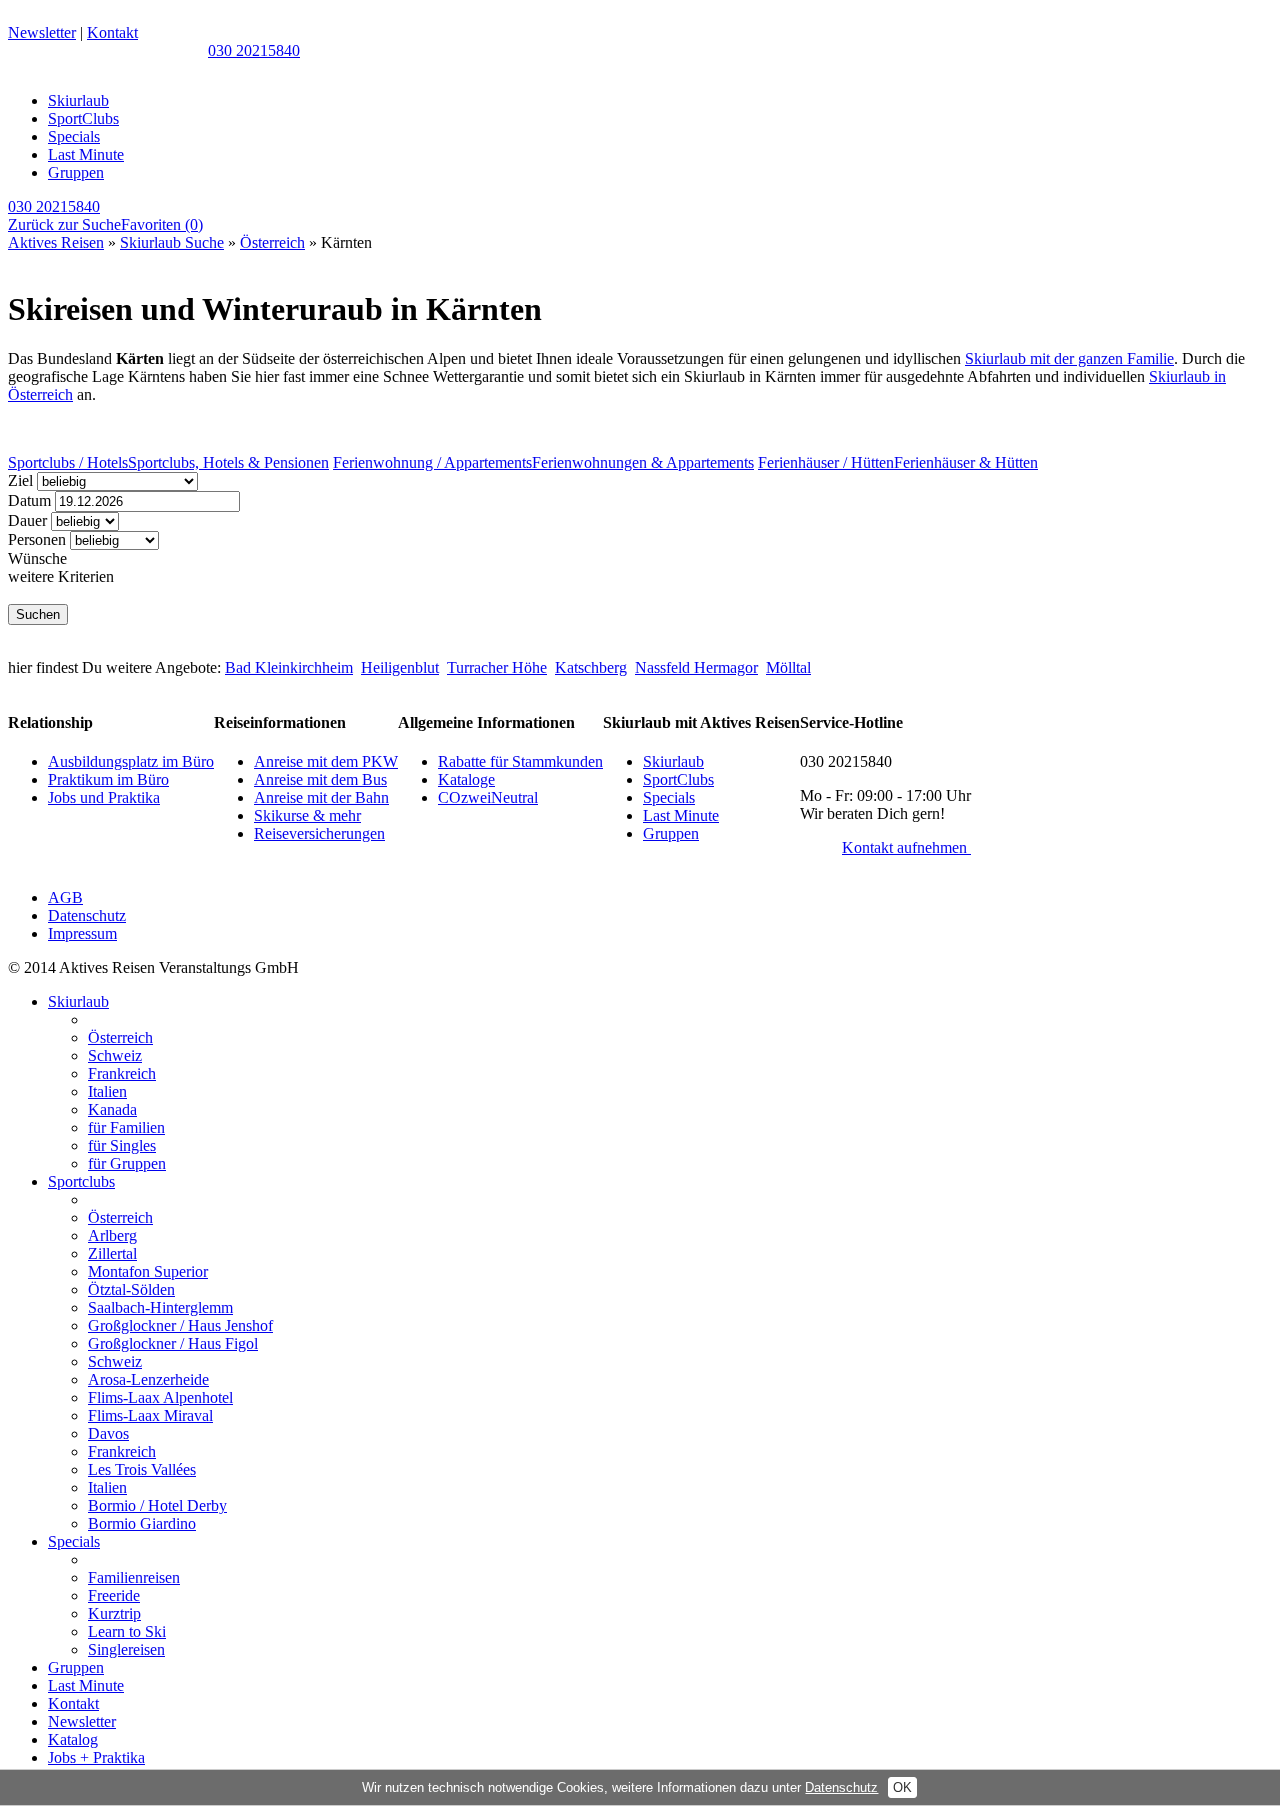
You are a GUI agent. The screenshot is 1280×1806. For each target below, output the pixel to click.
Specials (74, 136)
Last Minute (86, 154)
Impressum (82, 933)
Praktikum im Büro (108, 779)
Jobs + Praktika (96, 1757)
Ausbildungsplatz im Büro (131, 761)
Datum (29, 500)
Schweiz (115, 1055)
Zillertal (112, 1253)
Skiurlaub (78, 100)
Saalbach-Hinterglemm (160, 1307)
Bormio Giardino (142, 1523)
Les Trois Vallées (142, 1469)
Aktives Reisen (56, 242)
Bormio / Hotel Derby (157, 1505)
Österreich (272, 242)
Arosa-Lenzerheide (148, 1379)
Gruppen (76, 172)
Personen (37, 539)
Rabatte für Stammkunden (520, 761)
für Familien (126, 1127)
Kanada (112, 1109)
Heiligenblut (400, 667)
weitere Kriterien (61, 576)
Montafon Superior (148, 1271)
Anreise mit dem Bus (320, 779)
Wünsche (37, 558)
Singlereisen (126, 1649)
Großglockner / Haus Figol (173, 1343)
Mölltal (788, 667)
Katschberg (591, 667)
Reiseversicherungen (319, 833)
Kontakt (112, 32)
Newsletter (42, 32)
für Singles (122, 1145)
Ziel (20, 480)
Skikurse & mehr (307, 815)
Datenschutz (87, 915)
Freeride (114, 1595)
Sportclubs (81, 1181)
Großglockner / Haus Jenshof (180, 1325)
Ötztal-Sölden (131, 1289)
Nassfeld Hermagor (696, 667)
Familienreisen (134, 1577)
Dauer (27, 520)
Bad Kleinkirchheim (289, 667)
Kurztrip (114, 1613)
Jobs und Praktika (104, 797)
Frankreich (122, 1073)
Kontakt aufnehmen (906, 847)
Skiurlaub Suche (172, 242)
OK (902, 1787)
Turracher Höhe (497, 667)
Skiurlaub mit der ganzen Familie (1069, 358)
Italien (107, 1091)
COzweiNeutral (488, 797)
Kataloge (466, 779)
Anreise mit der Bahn (321, 797)
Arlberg (112, 1235)
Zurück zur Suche (64, 224)
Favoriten (162, 224)
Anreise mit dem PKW (326, 761)
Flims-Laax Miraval (150, 1415)
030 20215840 (254, 50)
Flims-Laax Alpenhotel (160, 1397)
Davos (108, 1433)
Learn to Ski (127, 1631)
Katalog (73, 1739)
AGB (65, 897)
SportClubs (83, 118)
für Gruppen (127, 1163)
